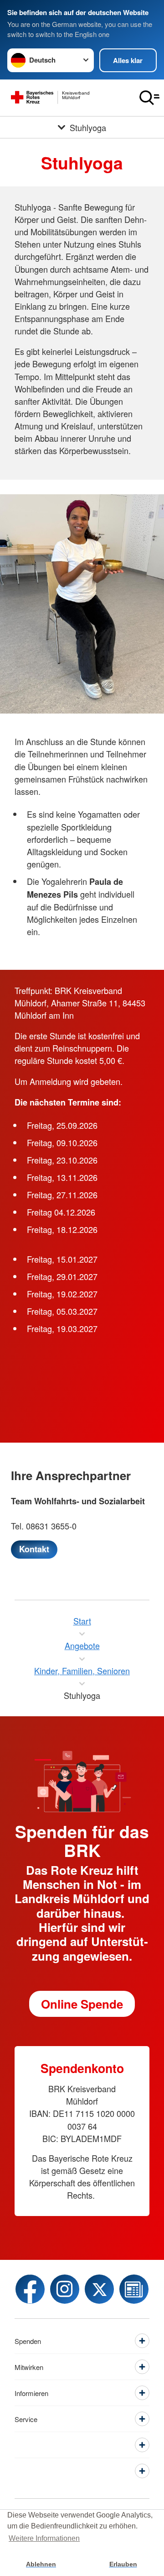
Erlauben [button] (123, 2564)
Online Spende (82, 2004)
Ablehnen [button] (41, 2564)
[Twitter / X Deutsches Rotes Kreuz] (99, 2289)
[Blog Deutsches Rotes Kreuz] (134, 2289)
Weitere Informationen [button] (44, 2538)
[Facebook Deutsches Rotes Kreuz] (30, 2289)
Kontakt (34, 1549)
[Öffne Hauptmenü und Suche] (149, 98)
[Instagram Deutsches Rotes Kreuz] (65, 2289)
